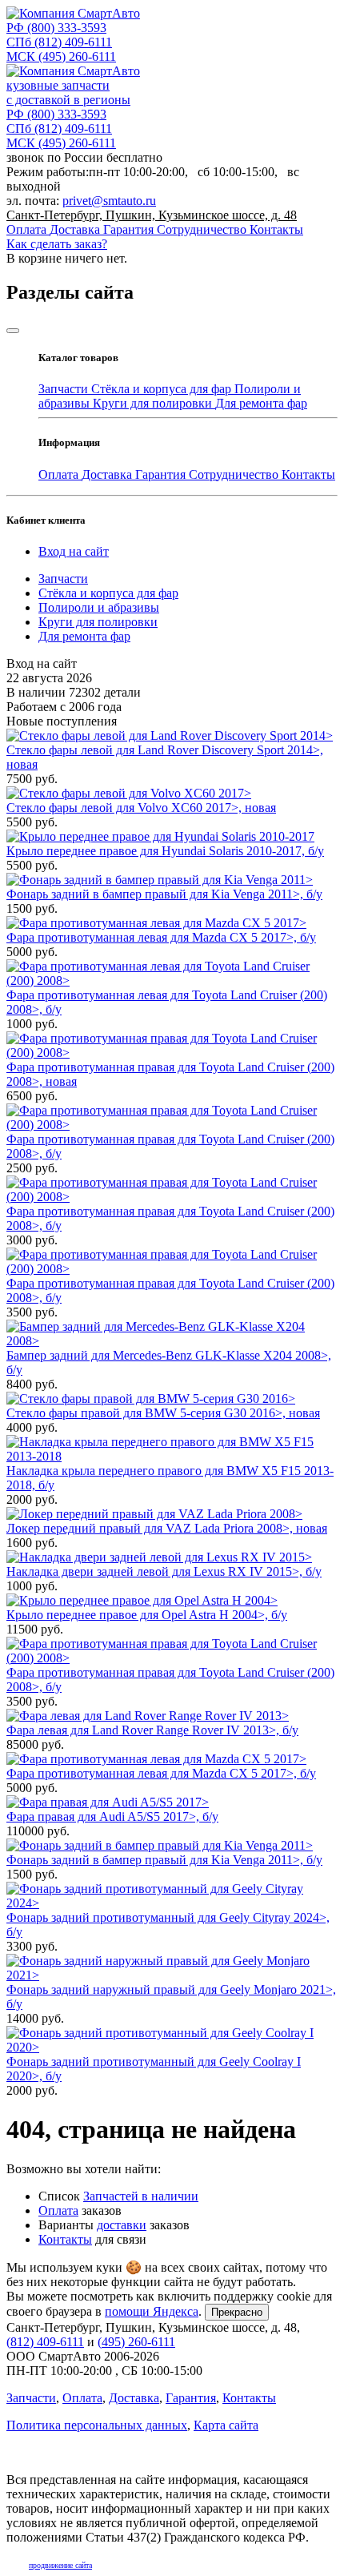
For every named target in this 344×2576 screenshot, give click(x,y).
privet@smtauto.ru (109, 201)
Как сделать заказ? (57, 244)
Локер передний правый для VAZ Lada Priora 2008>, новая (167, 1528)
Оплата (28, 229)
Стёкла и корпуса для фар (163, 389)
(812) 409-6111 (59, 42)
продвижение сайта (60, 2565)
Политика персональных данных (97, 2425)
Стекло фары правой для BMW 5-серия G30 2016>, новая (163, 1413)
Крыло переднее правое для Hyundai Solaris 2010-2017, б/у (165, 851)
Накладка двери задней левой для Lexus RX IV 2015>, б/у (164, 1571)
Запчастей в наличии (141, 2196)
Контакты (276, 229)
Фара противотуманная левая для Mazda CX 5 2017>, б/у (161, 937)
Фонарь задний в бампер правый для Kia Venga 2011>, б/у (164, 894)
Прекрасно (237, 2312)
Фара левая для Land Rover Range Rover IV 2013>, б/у (152, 1730)
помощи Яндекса (152, 2311)
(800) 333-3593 (56, 28)
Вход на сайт (74, 551)
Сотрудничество (203, 229)
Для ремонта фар (261, 403)
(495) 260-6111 (61, 56)
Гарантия (130, 229)
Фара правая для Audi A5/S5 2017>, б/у (112, 1816)
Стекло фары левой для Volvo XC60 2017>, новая (141, 808)
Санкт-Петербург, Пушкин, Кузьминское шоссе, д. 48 (152, 215)
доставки (122, 2225)
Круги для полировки (154, 403)
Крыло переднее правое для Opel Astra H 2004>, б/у (147, 1615)
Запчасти (65, 389)
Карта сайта (226, 2425)
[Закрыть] (13, 331)
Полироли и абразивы (99, 607)
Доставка (76, 229)
